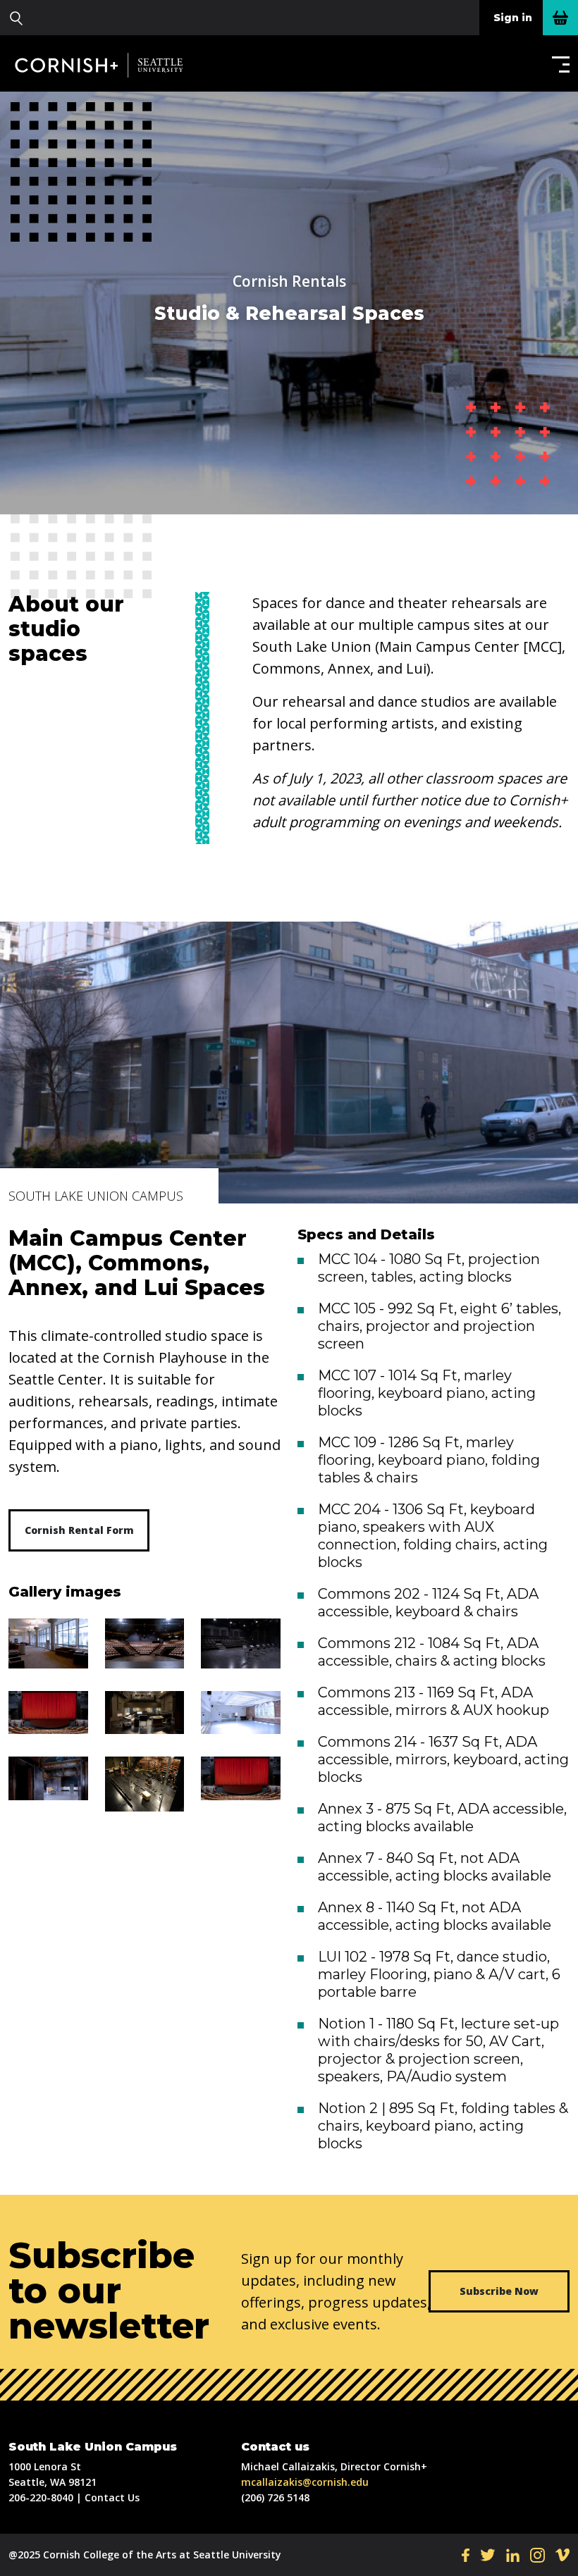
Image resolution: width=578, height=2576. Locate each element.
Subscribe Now (499, 2291)
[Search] (16, 18)
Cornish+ (107, 65)
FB (466, 2555)
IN (537, 2555)
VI (562, 2555)
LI (513, 2555)
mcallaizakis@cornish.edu (305, 2482)
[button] (558, 64)
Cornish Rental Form (79, 1530)
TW (488, 2555)
